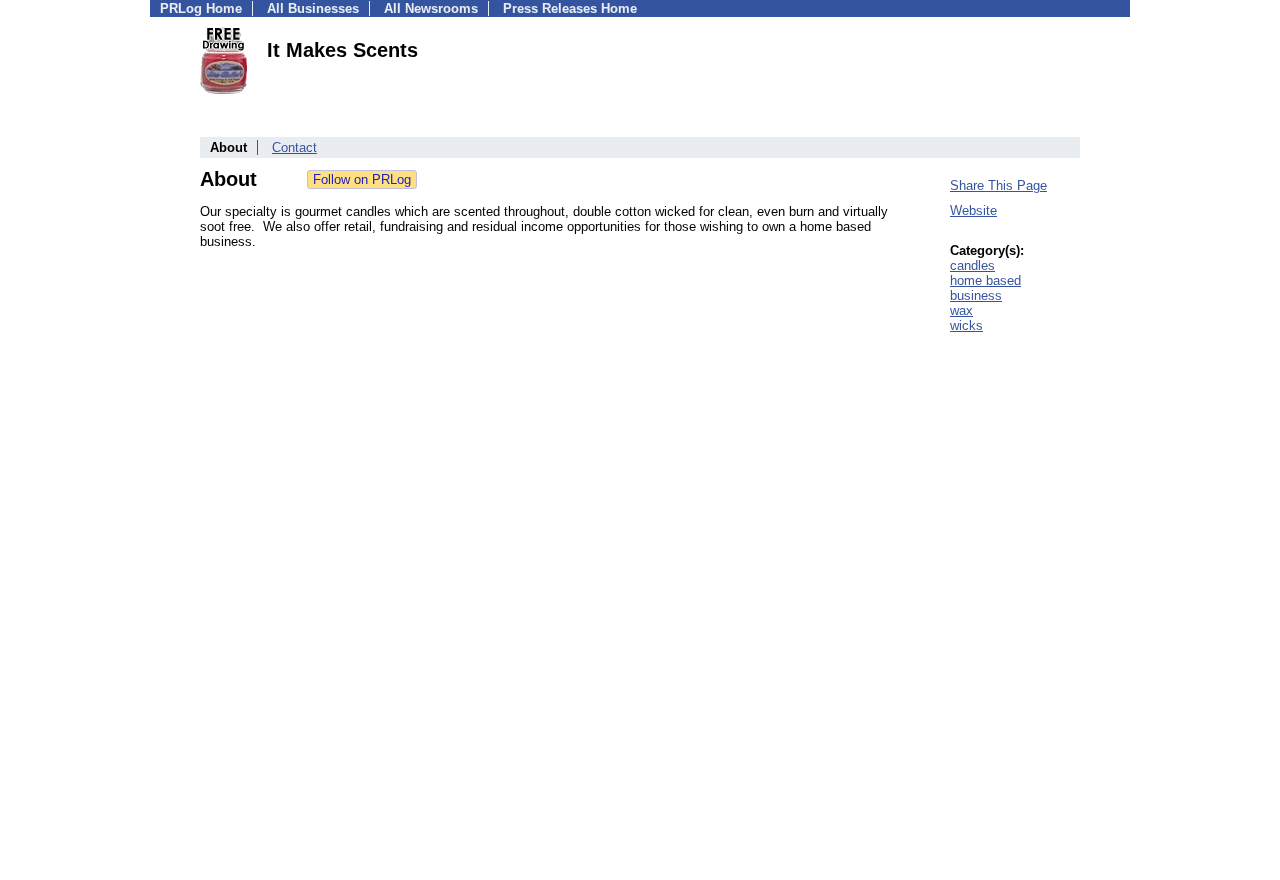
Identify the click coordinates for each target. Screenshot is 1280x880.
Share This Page (998, 185)
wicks (966, 325)
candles (972, 265)
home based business (985, 288)
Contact (294, 147)
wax (961, 310)
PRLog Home (201, 8)
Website (973, 210)
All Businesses (313, 8)
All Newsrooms (431, 8)
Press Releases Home (570, 8)
